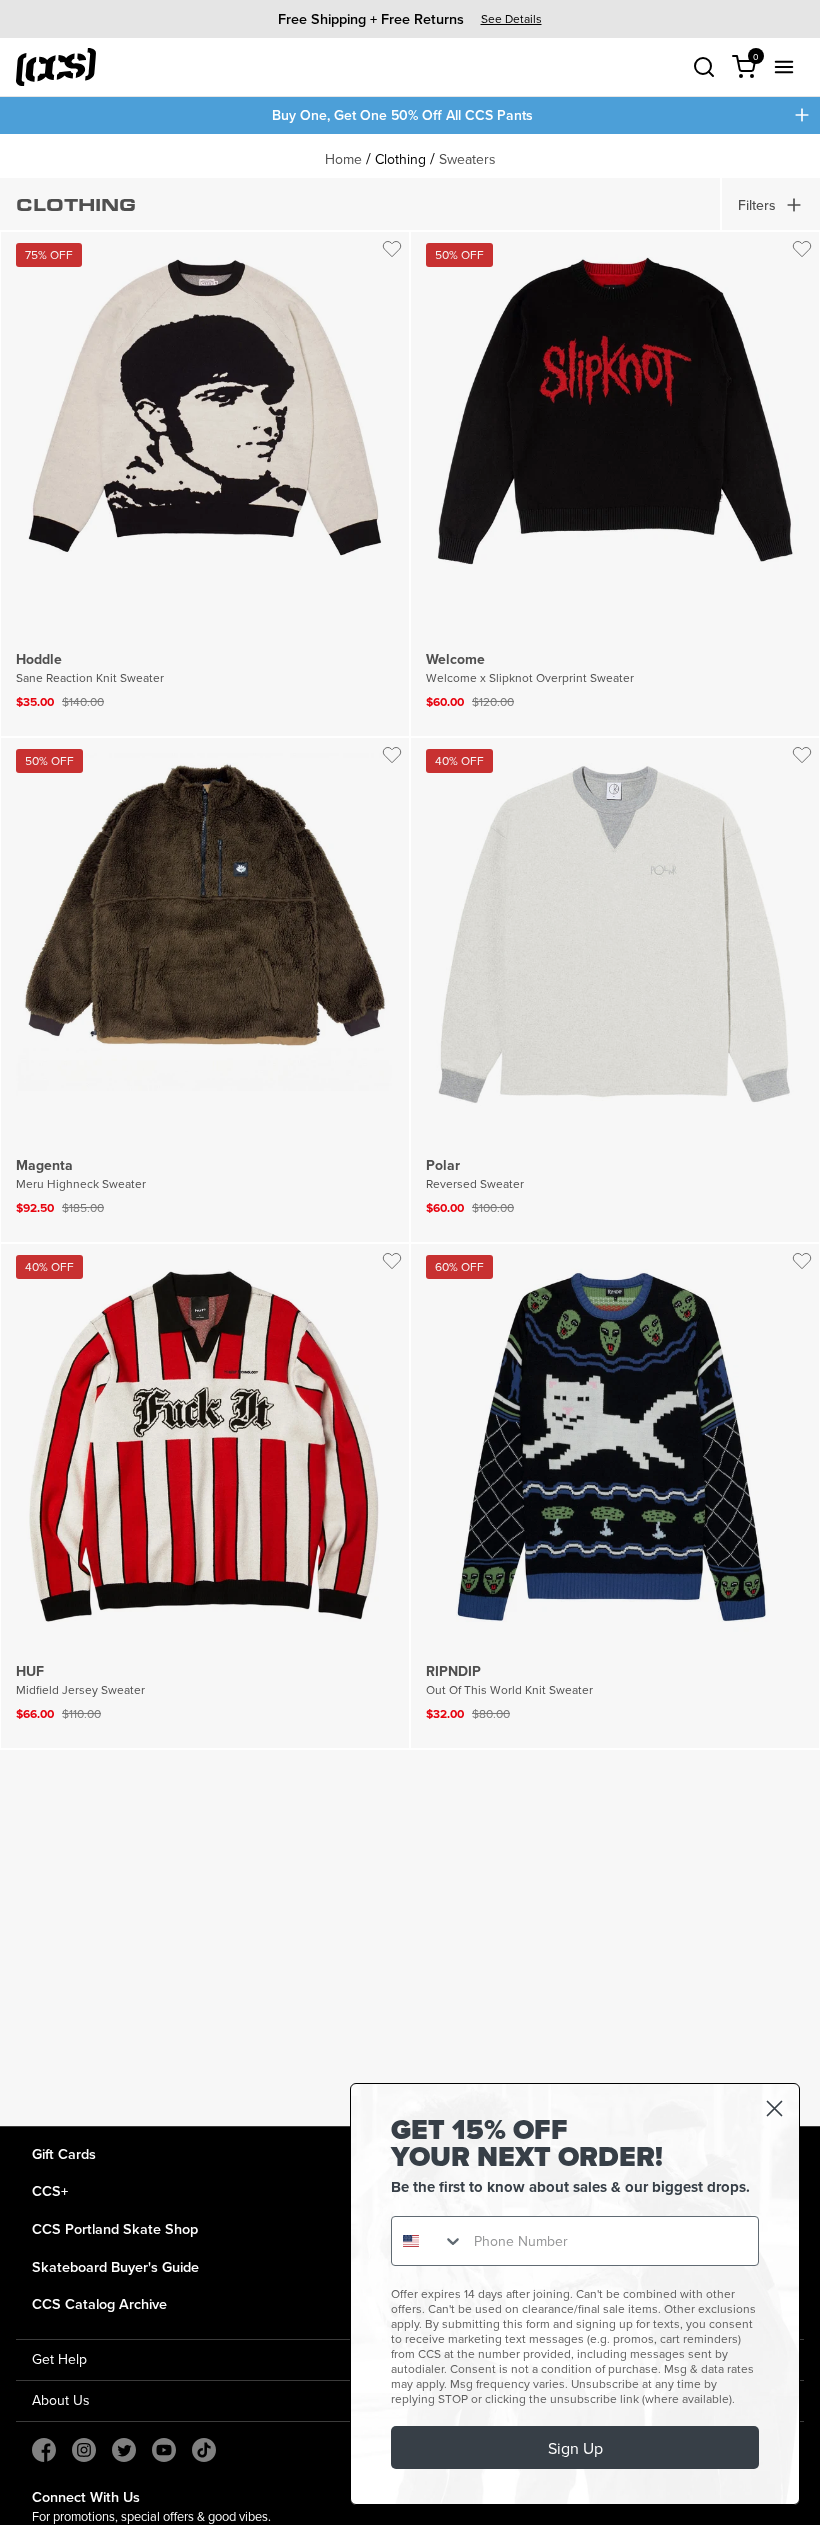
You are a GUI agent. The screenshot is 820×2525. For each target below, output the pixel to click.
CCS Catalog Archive (99, 2303)
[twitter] (124, 2450)
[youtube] (164, 2450)
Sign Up (575, 2448)
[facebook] (44, 2450)
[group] (410, 18)
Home (343, 159)
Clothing (400, 159)
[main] (410, 1130)
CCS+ (50, 2190)
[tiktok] (204, 2450)
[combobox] (428, 2241)
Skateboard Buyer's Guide (115, 2266)
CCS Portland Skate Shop (115, 2228)
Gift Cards (64, 2153)
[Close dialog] (774, 2108)
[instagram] (84, 2450)
